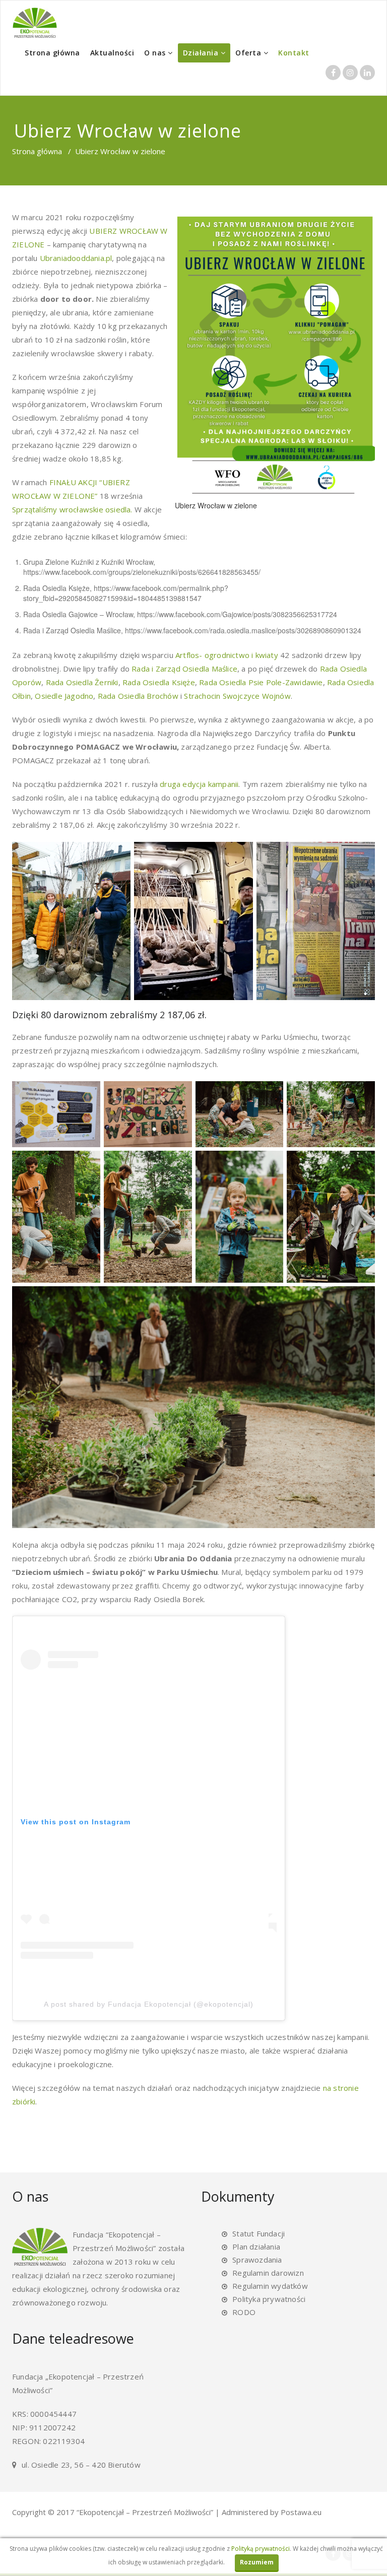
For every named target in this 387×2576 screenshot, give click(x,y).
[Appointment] (35, 23)
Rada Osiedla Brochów (138, 696)
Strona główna (52, 53)
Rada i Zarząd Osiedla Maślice (72, 630)
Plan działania (256, 2247)
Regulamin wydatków (270, 2286)
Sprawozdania (257, 2260)
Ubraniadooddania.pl (76, 258)
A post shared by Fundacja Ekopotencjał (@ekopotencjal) (149, 2004)
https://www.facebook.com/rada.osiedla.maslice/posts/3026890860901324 (243, 630)
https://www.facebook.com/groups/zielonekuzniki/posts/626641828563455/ (142, 572)
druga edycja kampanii (199, 784)
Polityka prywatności (269, 2299)
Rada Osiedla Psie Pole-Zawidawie (261, 682)
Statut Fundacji (259, 2233)
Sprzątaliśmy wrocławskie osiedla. (72, 509)
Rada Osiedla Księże (56, 588)
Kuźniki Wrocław (127, 562)
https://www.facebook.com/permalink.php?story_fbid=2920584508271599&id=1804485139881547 (126, 593)
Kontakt (294, 53)
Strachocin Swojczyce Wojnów (237, 696)
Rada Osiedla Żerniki (82, 682)
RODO (244, 2312)
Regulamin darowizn (268, 2273)
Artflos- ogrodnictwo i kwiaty (227, 655)
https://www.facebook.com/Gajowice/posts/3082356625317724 (237, 614)
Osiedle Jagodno (64, 696)
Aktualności (112, 53)
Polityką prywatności (261, 2549)
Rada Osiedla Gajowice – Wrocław (78, 614)
